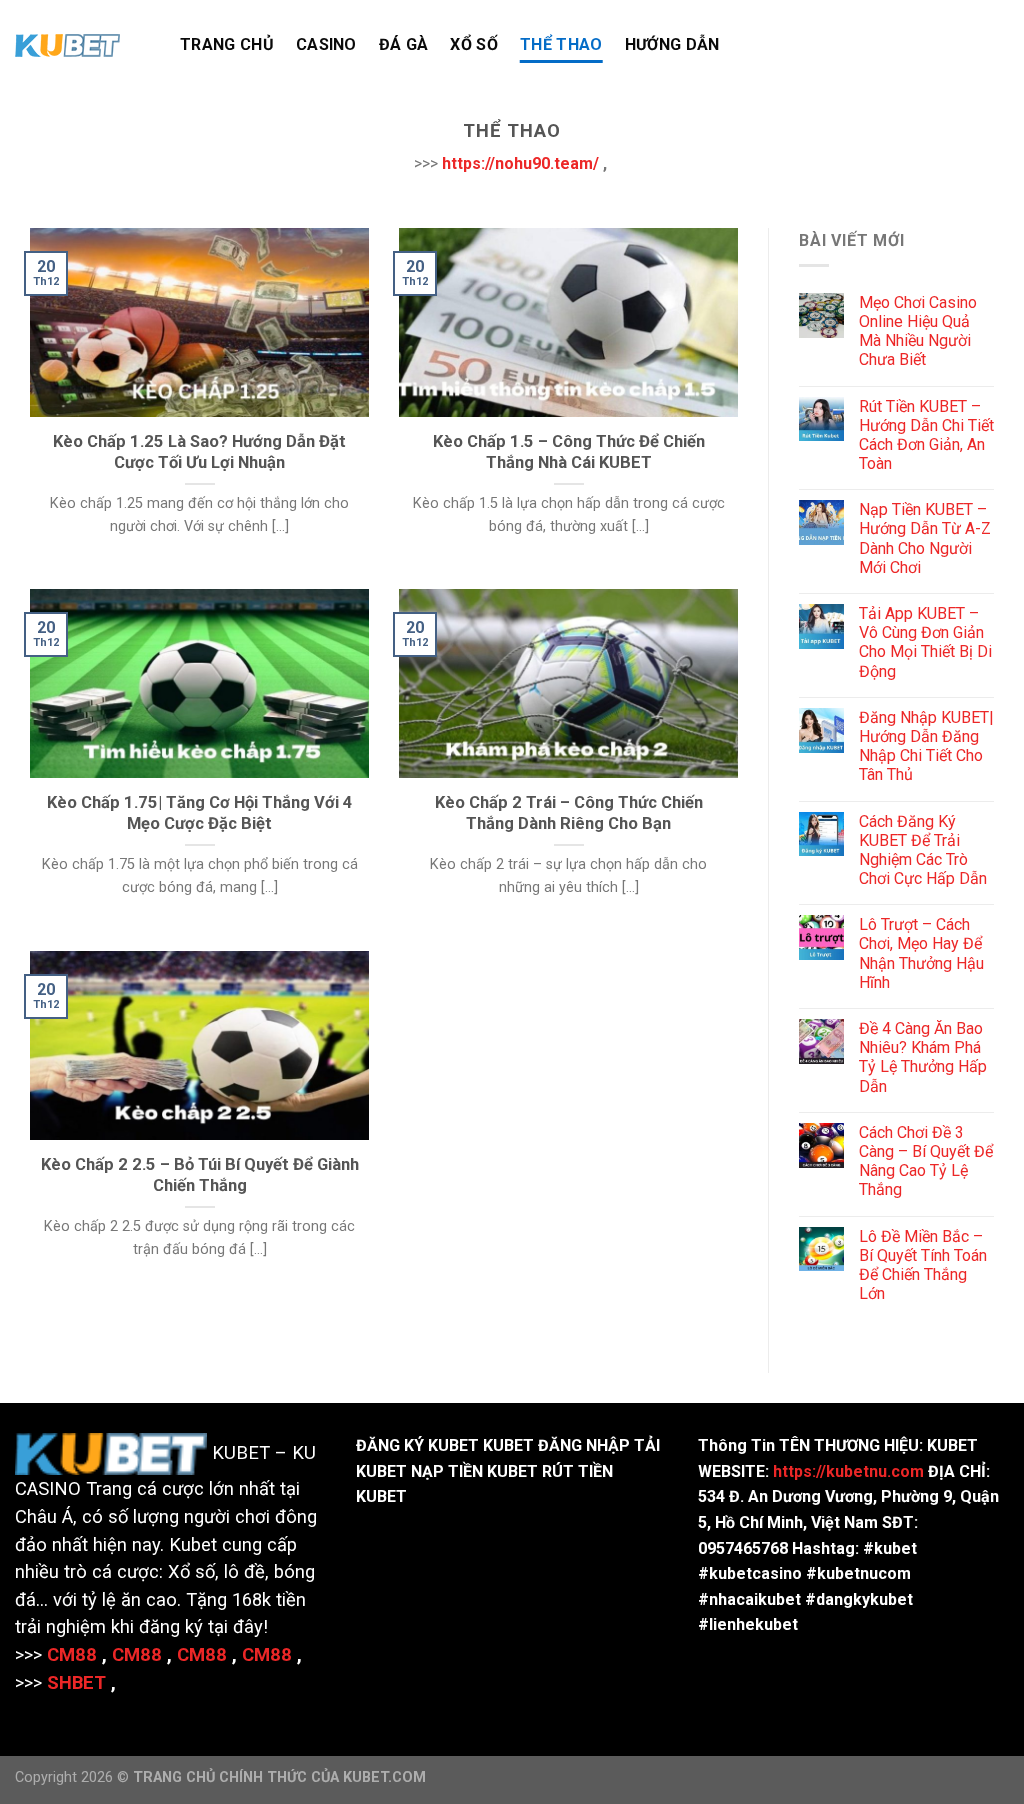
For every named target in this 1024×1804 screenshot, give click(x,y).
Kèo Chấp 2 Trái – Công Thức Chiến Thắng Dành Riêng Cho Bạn (569, 813)
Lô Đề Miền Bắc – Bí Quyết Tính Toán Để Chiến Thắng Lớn (923, 1265)
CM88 (72, 1654)
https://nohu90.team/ (520, 163)
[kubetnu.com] (82, 45)
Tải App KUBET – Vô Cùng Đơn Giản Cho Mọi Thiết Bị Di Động (925, 642)
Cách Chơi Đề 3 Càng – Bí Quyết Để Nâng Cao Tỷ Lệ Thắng (926, 1161)
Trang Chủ (227, 44)
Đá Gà (404, 44)
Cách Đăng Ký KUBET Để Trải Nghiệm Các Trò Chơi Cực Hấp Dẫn (923, 850)
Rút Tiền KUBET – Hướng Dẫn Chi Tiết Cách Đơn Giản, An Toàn (926, 435)
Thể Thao (561, 44)
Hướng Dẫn (672, 44)
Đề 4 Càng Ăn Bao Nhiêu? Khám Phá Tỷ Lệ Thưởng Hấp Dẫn (923, 1057)
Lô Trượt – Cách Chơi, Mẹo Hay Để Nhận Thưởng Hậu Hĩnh (921, 953)
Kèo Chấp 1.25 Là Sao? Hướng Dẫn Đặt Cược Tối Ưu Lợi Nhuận (199, 452)
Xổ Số (474, 44)
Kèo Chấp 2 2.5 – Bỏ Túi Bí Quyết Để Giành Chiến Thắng (200, 1175)
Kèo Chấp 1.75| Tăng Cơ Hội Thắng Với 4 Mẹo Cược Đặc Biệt (200, 813)
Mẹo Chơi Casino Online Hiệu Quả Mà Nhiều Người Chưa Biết (918, 331)
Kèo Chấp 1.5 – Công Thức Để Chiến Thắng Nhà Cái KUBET (569, 452)
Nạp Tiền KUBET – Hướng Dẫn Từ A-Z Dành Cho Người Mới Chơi (925, 538)
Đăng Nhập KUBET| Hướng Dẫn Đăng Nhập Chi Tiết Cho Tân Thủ (926, 746)
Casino (326, 44)
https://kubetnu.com (848, 1471)
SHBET (76, 1682)
